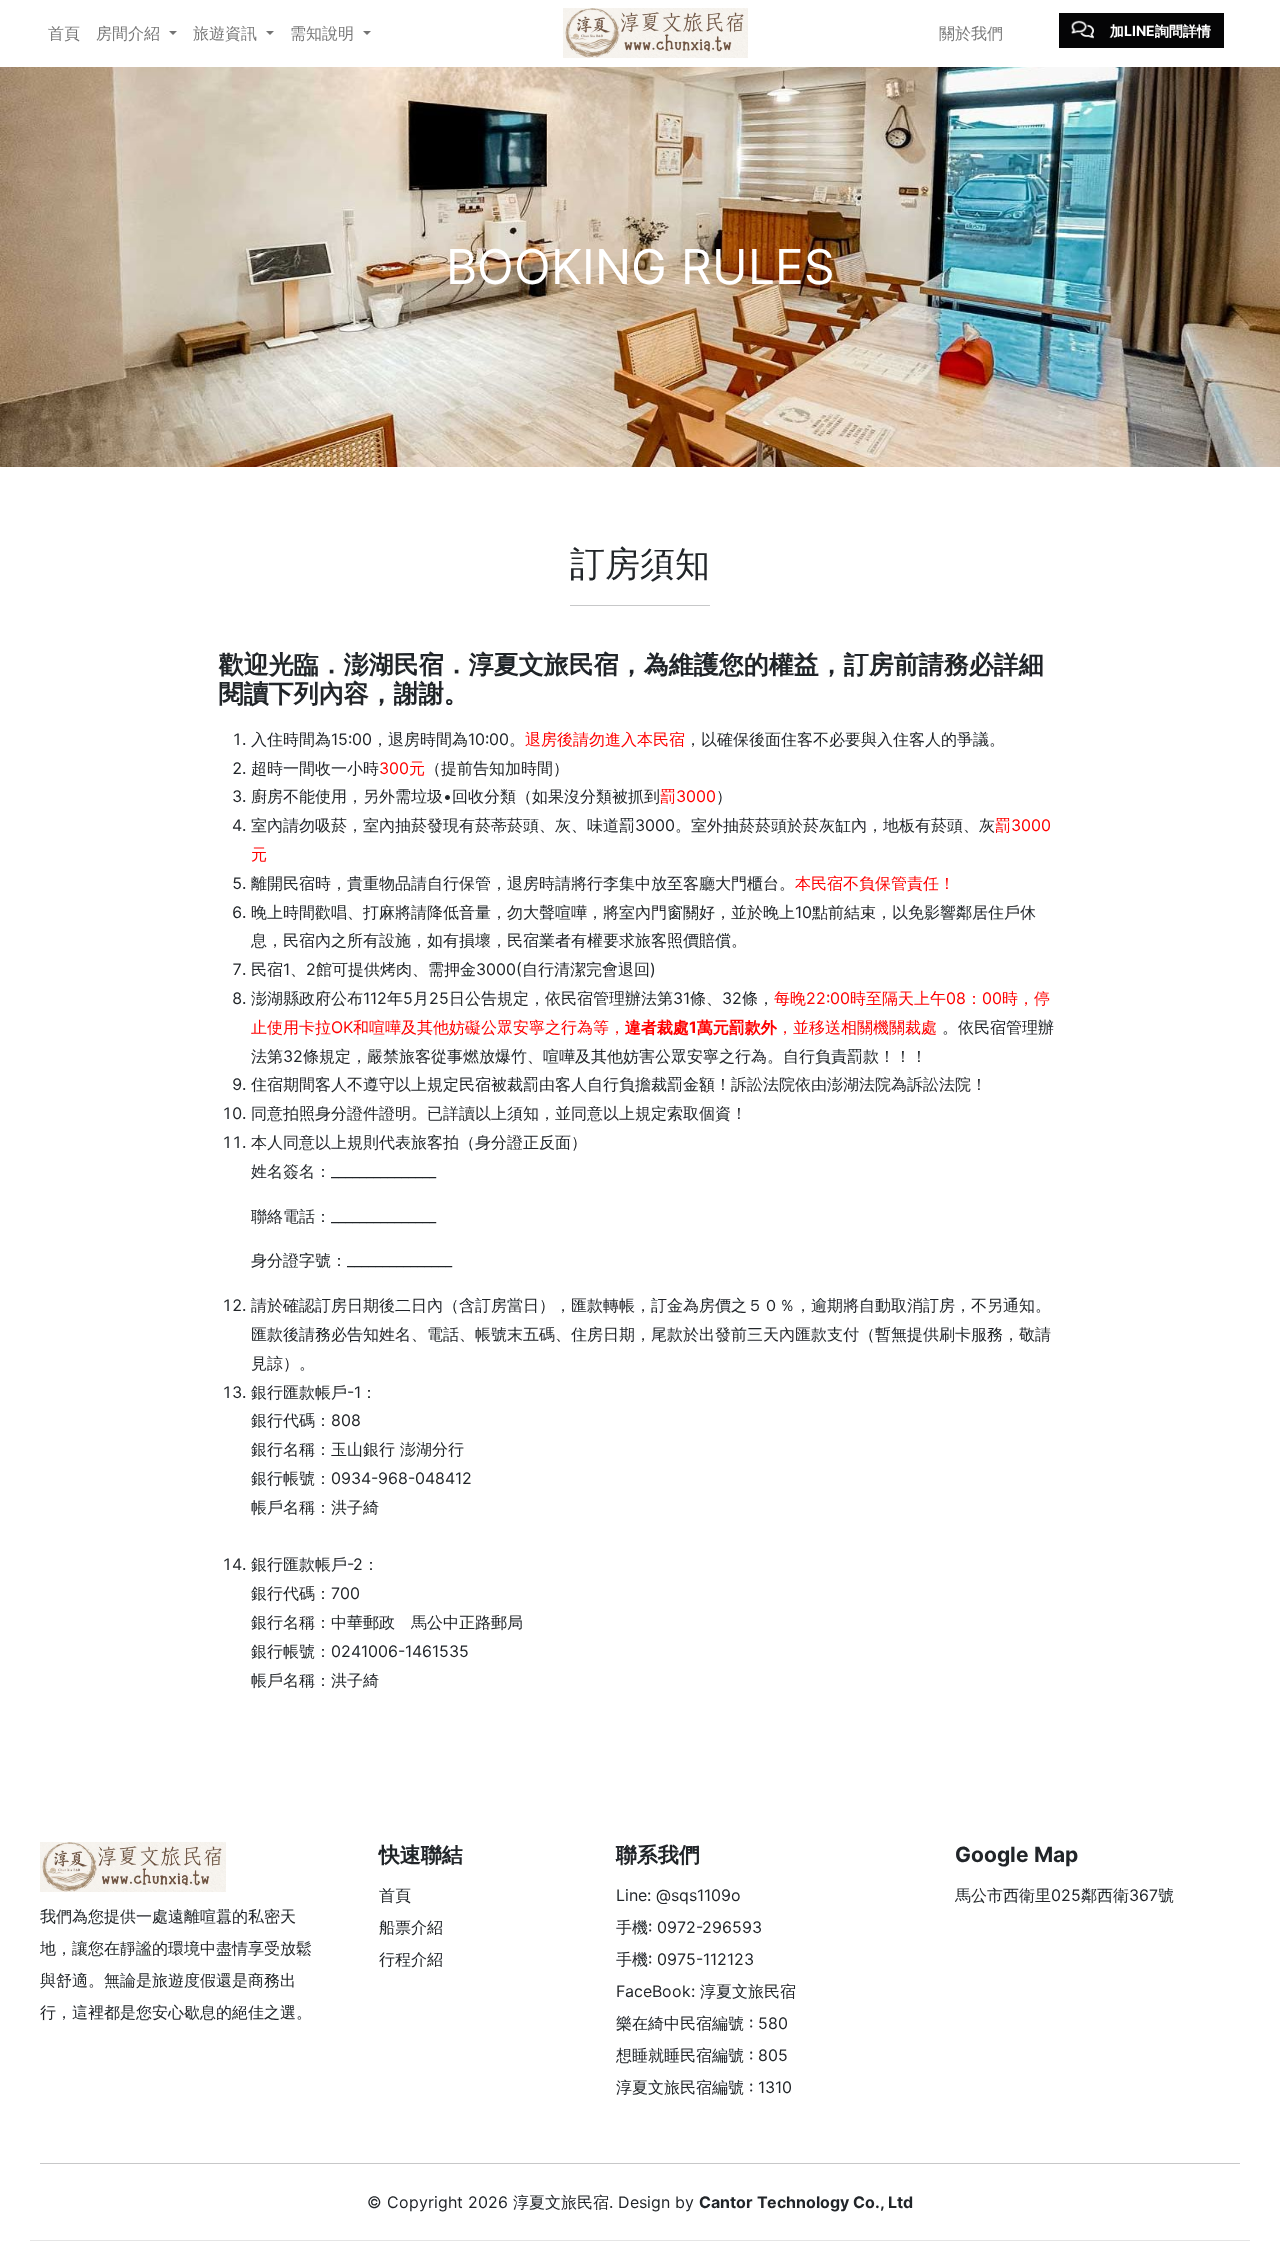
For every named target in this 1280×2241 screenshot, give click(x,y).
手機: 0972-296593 (689, 1927)
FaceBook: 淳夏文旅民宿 (706, 1991)
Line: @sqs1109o (678, 1895)
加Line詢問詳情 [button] (1160, 30)
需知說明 (324, 33)
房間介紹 (130, 33)
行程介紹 (411, 1959)
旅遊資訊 (227, 33)
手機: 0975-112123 (685, 1959)
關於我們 (971, 33)
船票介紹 (411, 1927)
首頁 (64, 33)
